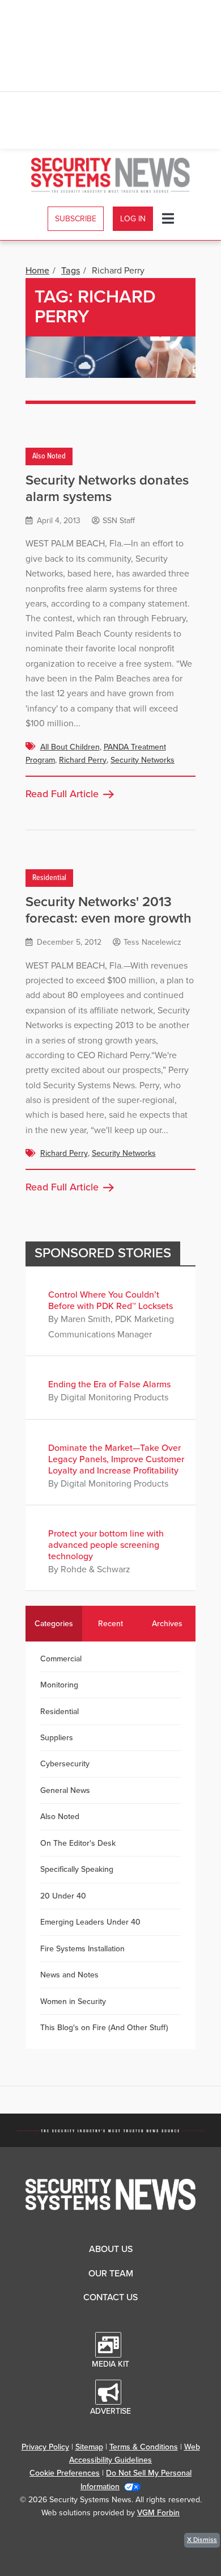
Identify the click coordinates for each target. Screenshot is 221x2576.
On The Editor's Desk (78, 1843)
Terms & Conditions (144, 2447)
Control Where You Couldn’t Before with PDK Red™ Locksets (110, 1300)
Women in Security (73, 2002)
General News (65, 1790)
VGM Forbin (158, 2513)
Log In (133, 219)
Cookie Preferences (65, 2473)
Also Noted (49, 456)
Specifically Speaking (77, 1869)
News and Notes (69, 1975)
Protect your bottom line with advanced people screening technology (106, 1545)
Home (37, 271)
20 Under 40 (63, 1896)
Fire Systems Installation (82, 1949)
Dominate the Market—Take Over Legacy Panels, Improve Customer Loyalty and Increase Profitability (116, 1459)
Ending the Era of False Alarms (109, 1384)
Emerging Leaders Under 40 (90, 1922)
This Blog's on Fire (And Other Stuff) (104, 2028)
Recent (110, 1624)
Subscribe (76, 219)
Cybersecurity (65, 1764)
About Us (111, 2249)
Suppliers (57, 1738)
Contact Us (110, 2297)
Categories (54, 1624)
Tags (71, 271)
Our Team (111, 2274)
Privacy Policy (45, 2447)
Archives (167, 1624)
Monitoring (59, 1685)
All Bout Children (70, 747)
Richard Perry (83, 760)
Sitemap (89, 2447)
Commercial (61, 1659)
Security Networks (143, 760)
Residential (49, 878)
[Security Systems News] (111, 175)
